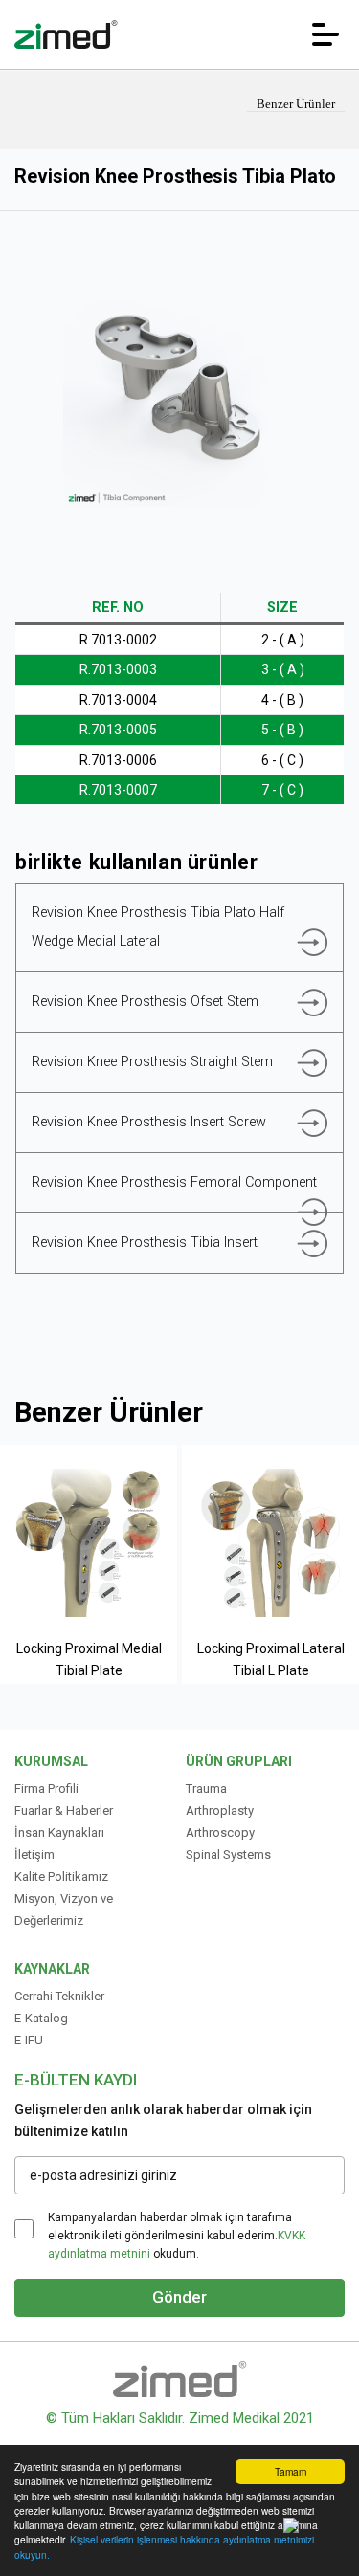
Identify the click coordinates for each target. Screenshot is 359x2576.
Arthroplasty (220, 1811)
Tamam (291, 2471)
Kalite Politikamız (61, 1877)
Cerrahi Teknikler (59, 1996)
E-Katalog (41, 2018)
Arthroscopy (220, 1833)
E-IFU (29, 2040)
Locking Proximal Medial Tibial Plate (89, 1659)
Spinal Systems (228, 1855)
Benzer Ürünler (296, 104)
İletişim (34, 1855)
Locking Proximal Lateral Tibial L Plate (271, 1659)
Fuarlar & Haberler (64, 1811)
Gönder (179, 2297)
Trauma (206, 1789)
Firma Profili (46, 1789)
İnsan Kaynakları (59, 1833)
